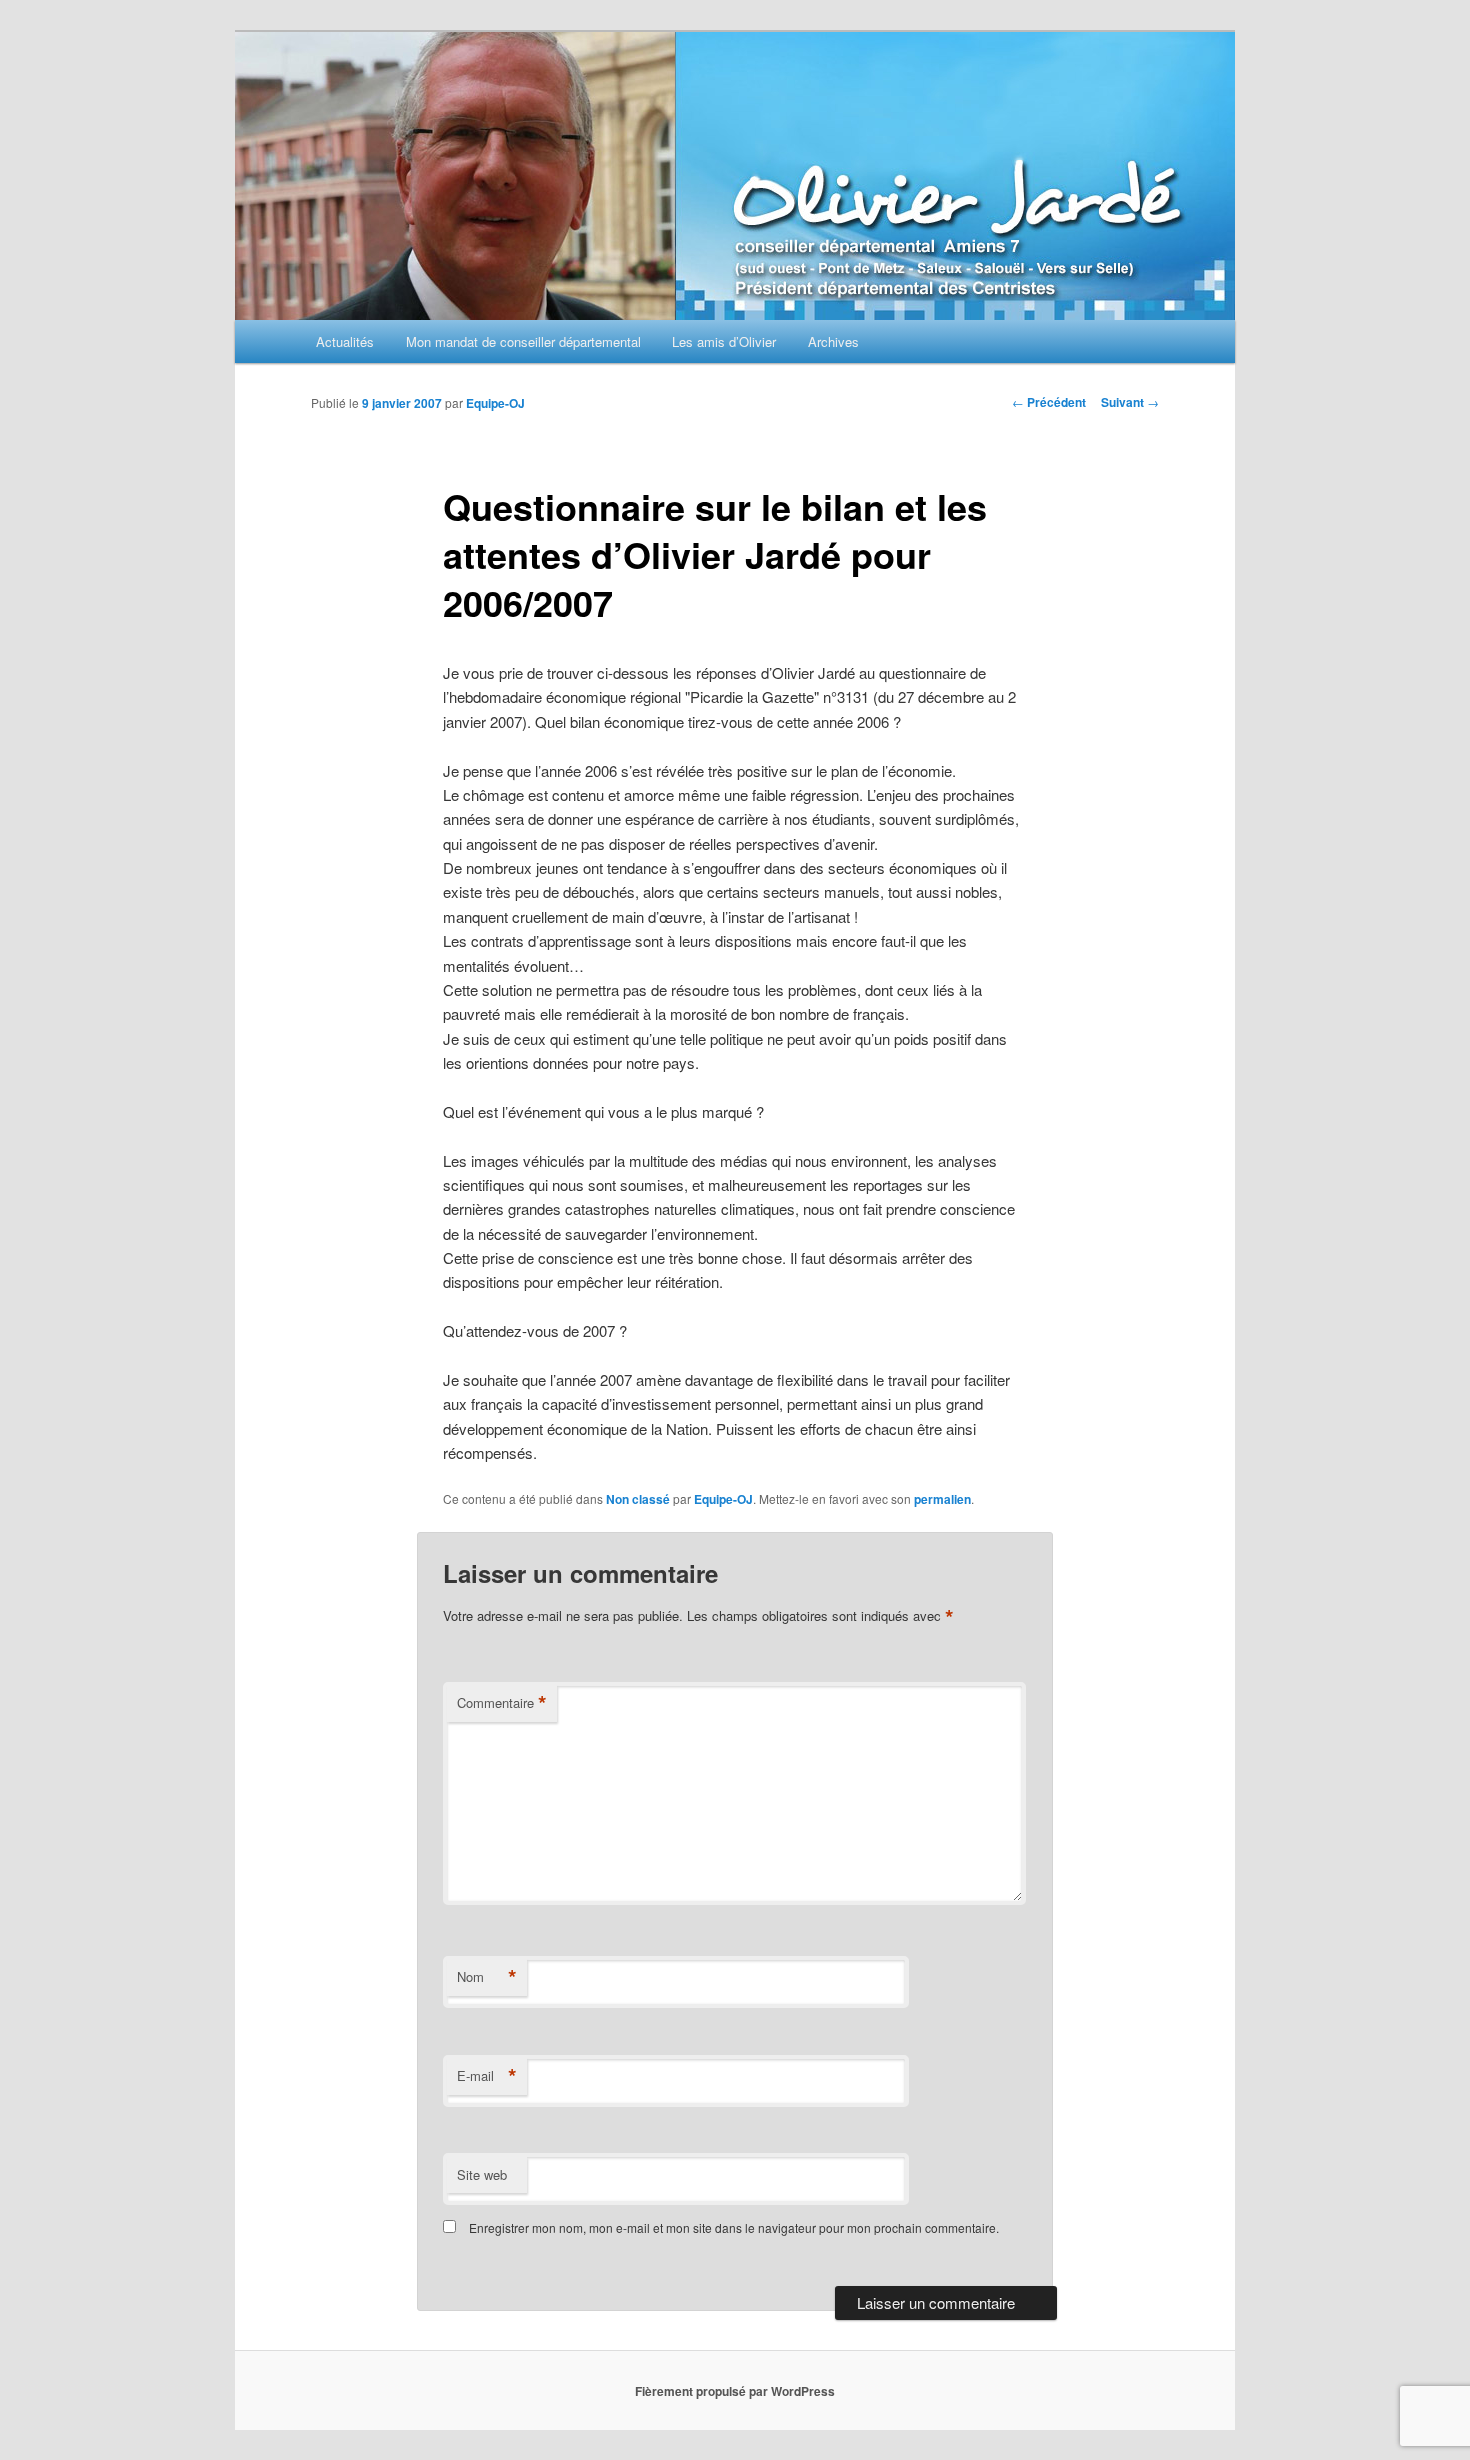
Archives (833, 341)
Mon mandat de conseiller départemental (523, 341)
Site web (482, 2174)
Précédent (1049, 402)
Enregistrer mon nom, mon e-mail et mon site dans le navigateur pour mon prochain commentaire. (734, 2227)
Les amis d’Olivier (724, 341)
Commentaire (502, 1703)
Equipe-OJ (495, 403)
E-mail (487, 2076)
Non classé (638, 1499)
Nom (487, 1977)
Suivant (1130, 402)
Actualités (345, 341)
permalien (942, 1499)
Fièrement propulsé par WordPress (735, 2391)
